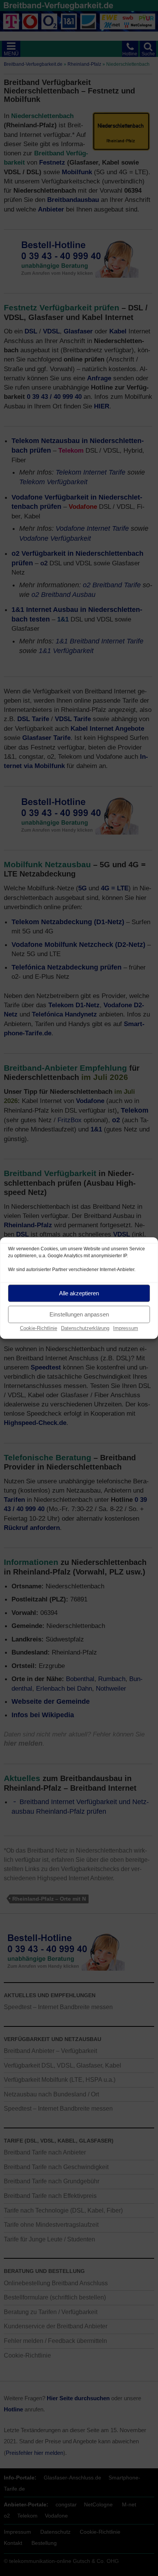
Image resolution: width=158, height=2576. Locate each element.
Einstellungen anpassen (79, 1314)
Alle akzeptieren (79, 1293)
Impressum (126, 1328)
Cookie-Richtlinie (39, 1328)
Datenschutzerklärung (85, 1328)
